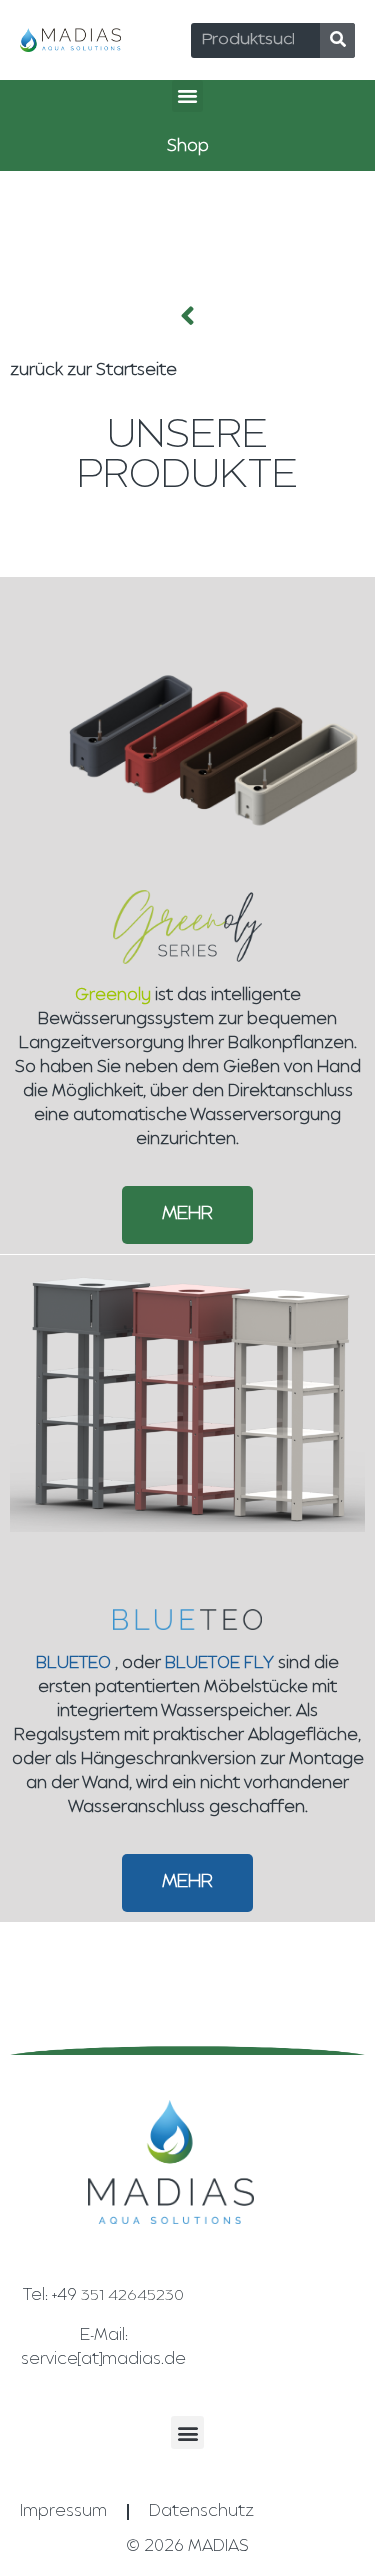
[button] (188, 96)
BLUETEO (73, 1664)
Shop (188, 147)
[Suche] (337, 40)
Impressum (63, 2512)
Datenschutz (201, 2512)
